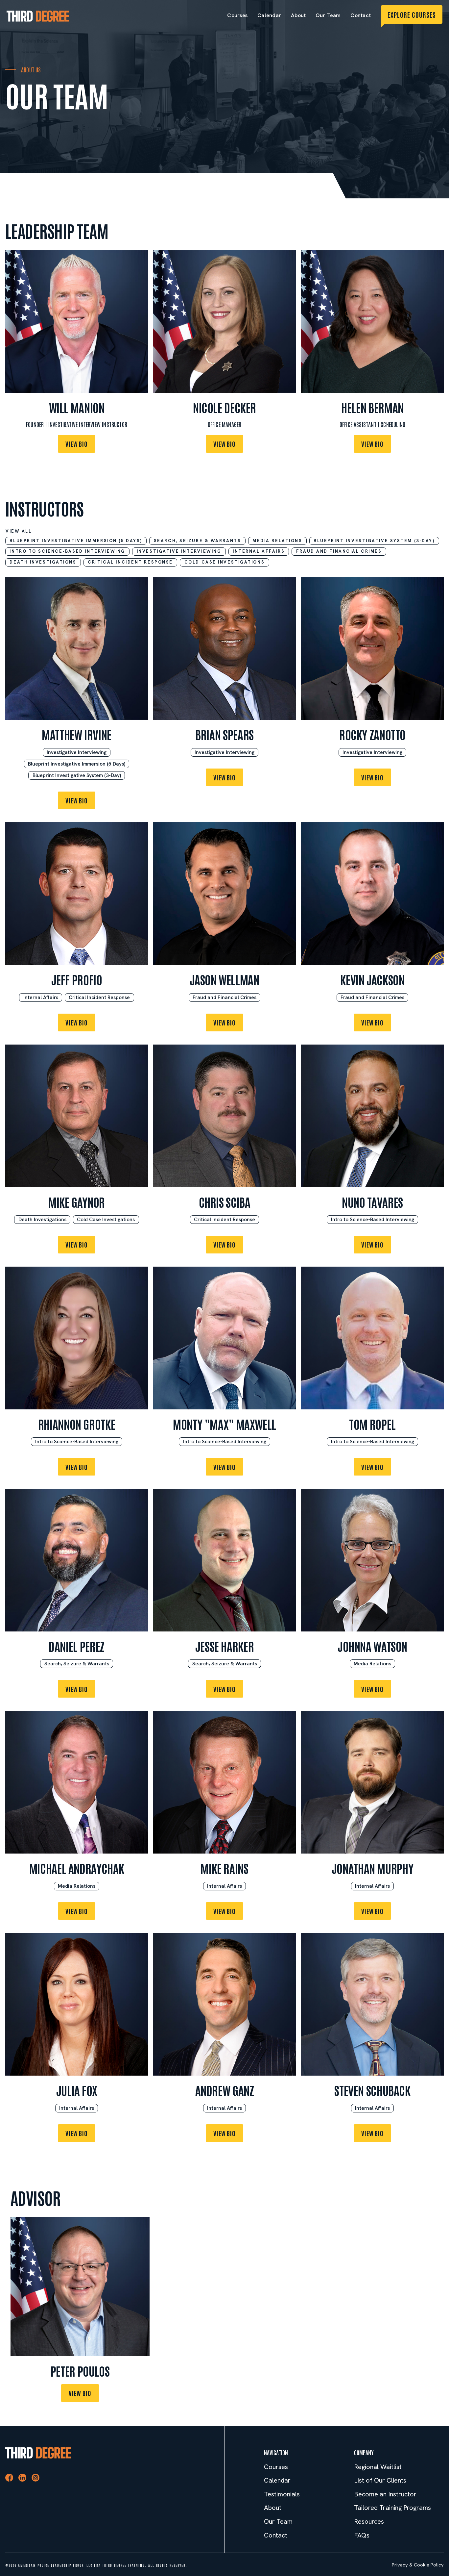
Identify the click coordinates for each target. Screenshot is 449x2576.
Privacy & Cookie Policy (418, 2565)
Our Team (328, 15)
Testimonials (282, 2494)
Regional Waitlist (378, 2467)
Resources (369, 2522)
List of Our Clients (380, 2480)
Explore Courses (412, 14)
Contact (361, 15)
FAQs (362, 2535)
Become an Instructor (385, 2494)
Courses (237, 15)
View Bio (77, 444)
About (298, 15)
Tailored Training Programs (392, 2508)
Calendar (269, 15)
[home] (38, 16)
